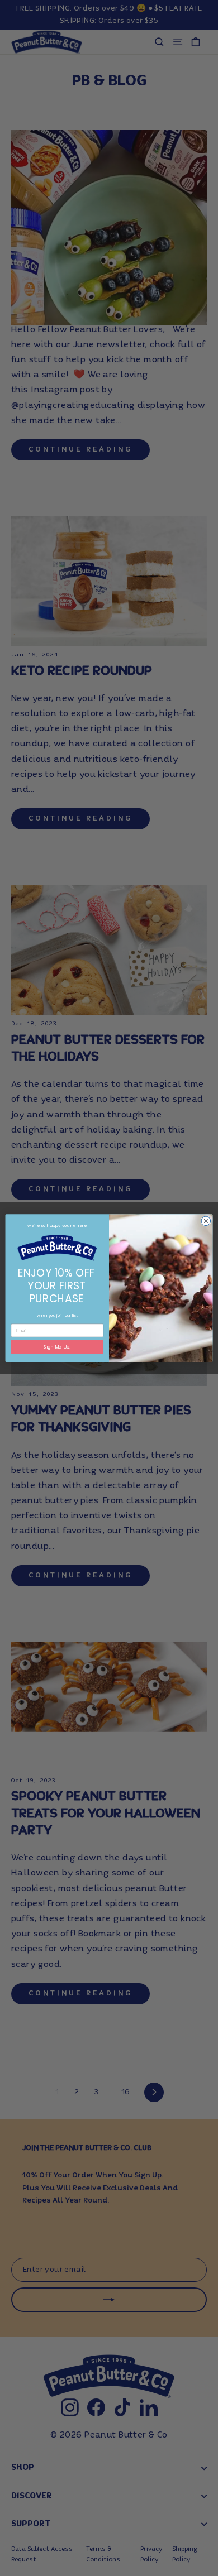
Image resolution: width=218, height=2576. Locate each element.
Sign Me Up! (57, 1347)
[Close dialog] (206, 1221)
